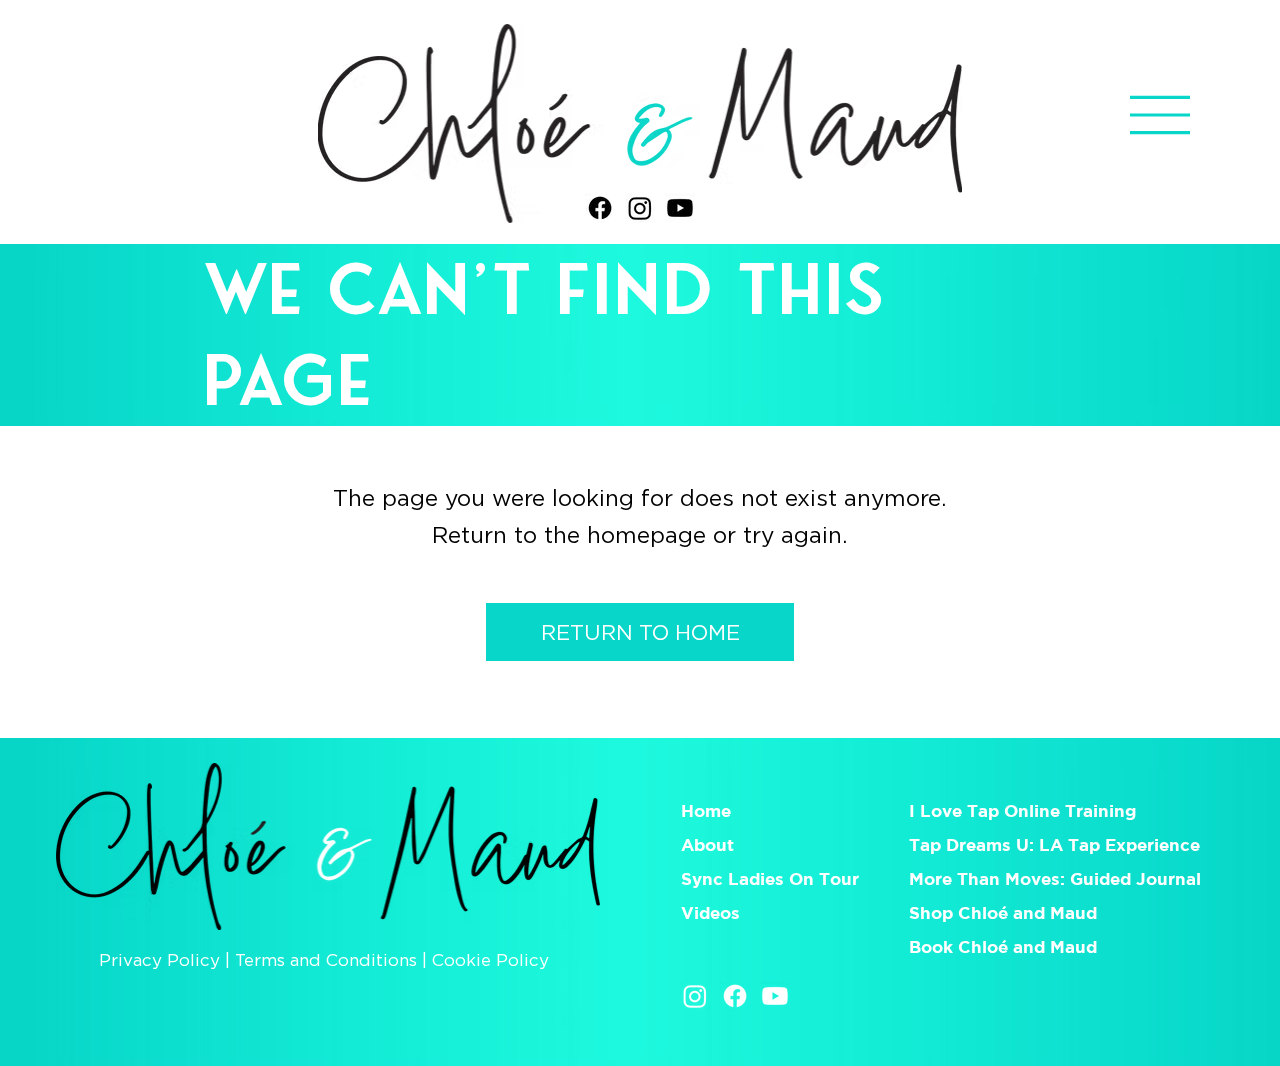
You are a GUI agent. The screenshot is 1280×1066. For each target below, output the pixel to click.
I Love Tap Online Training (1025, 810)
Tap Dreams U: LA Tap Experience (1054, 844)
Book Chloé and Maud (1003, 946)
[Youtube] (680, 208)
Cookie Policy (490, 960)
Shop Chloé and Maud (1003, 912)
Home (706, 810)
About (707, 844)
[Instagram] (640, 208)
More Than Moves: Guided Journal (1055, 878)
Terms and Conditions (326, 960)
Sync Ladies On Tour (770, 878)
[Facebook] (600, 208)
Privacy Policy (159, 960)
